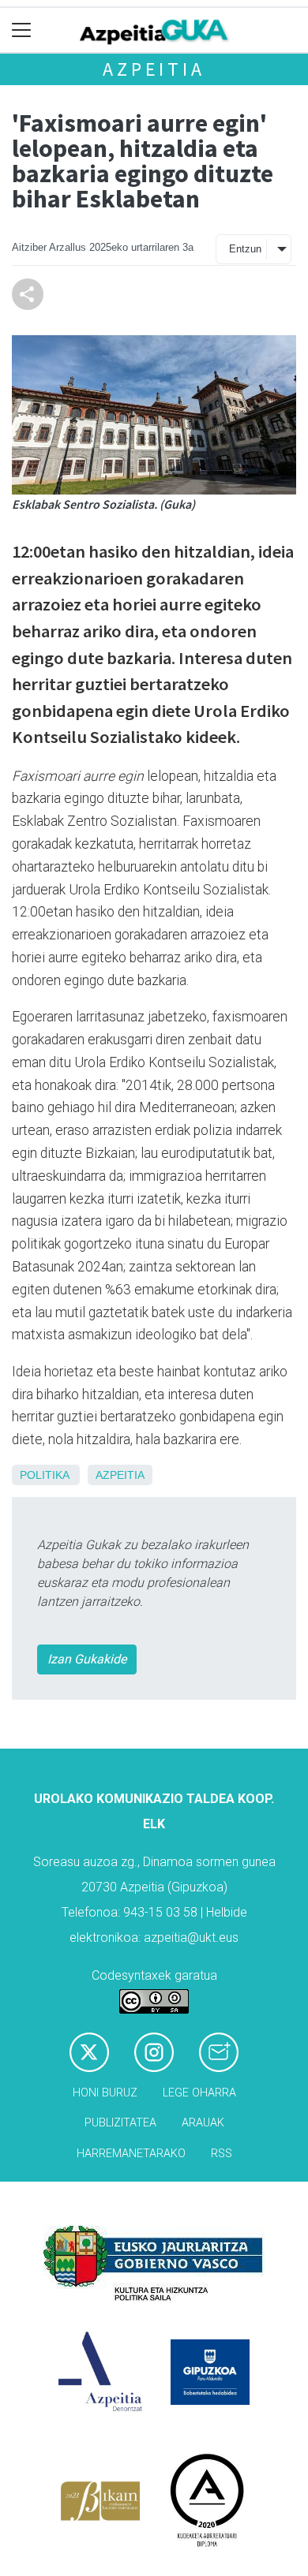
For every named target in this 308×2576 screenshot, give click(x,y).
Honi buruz (105, 2093)
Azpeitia (154, 69)
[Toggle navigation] (22, 30)
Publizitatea (120, 2123)
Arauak (203, 2123)
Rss (222, 2154)
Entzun (245, 249)
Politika (44, 1475)
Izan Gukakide (87, 1659)
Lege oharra (199, 2093)
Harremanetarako (131, 2154)
